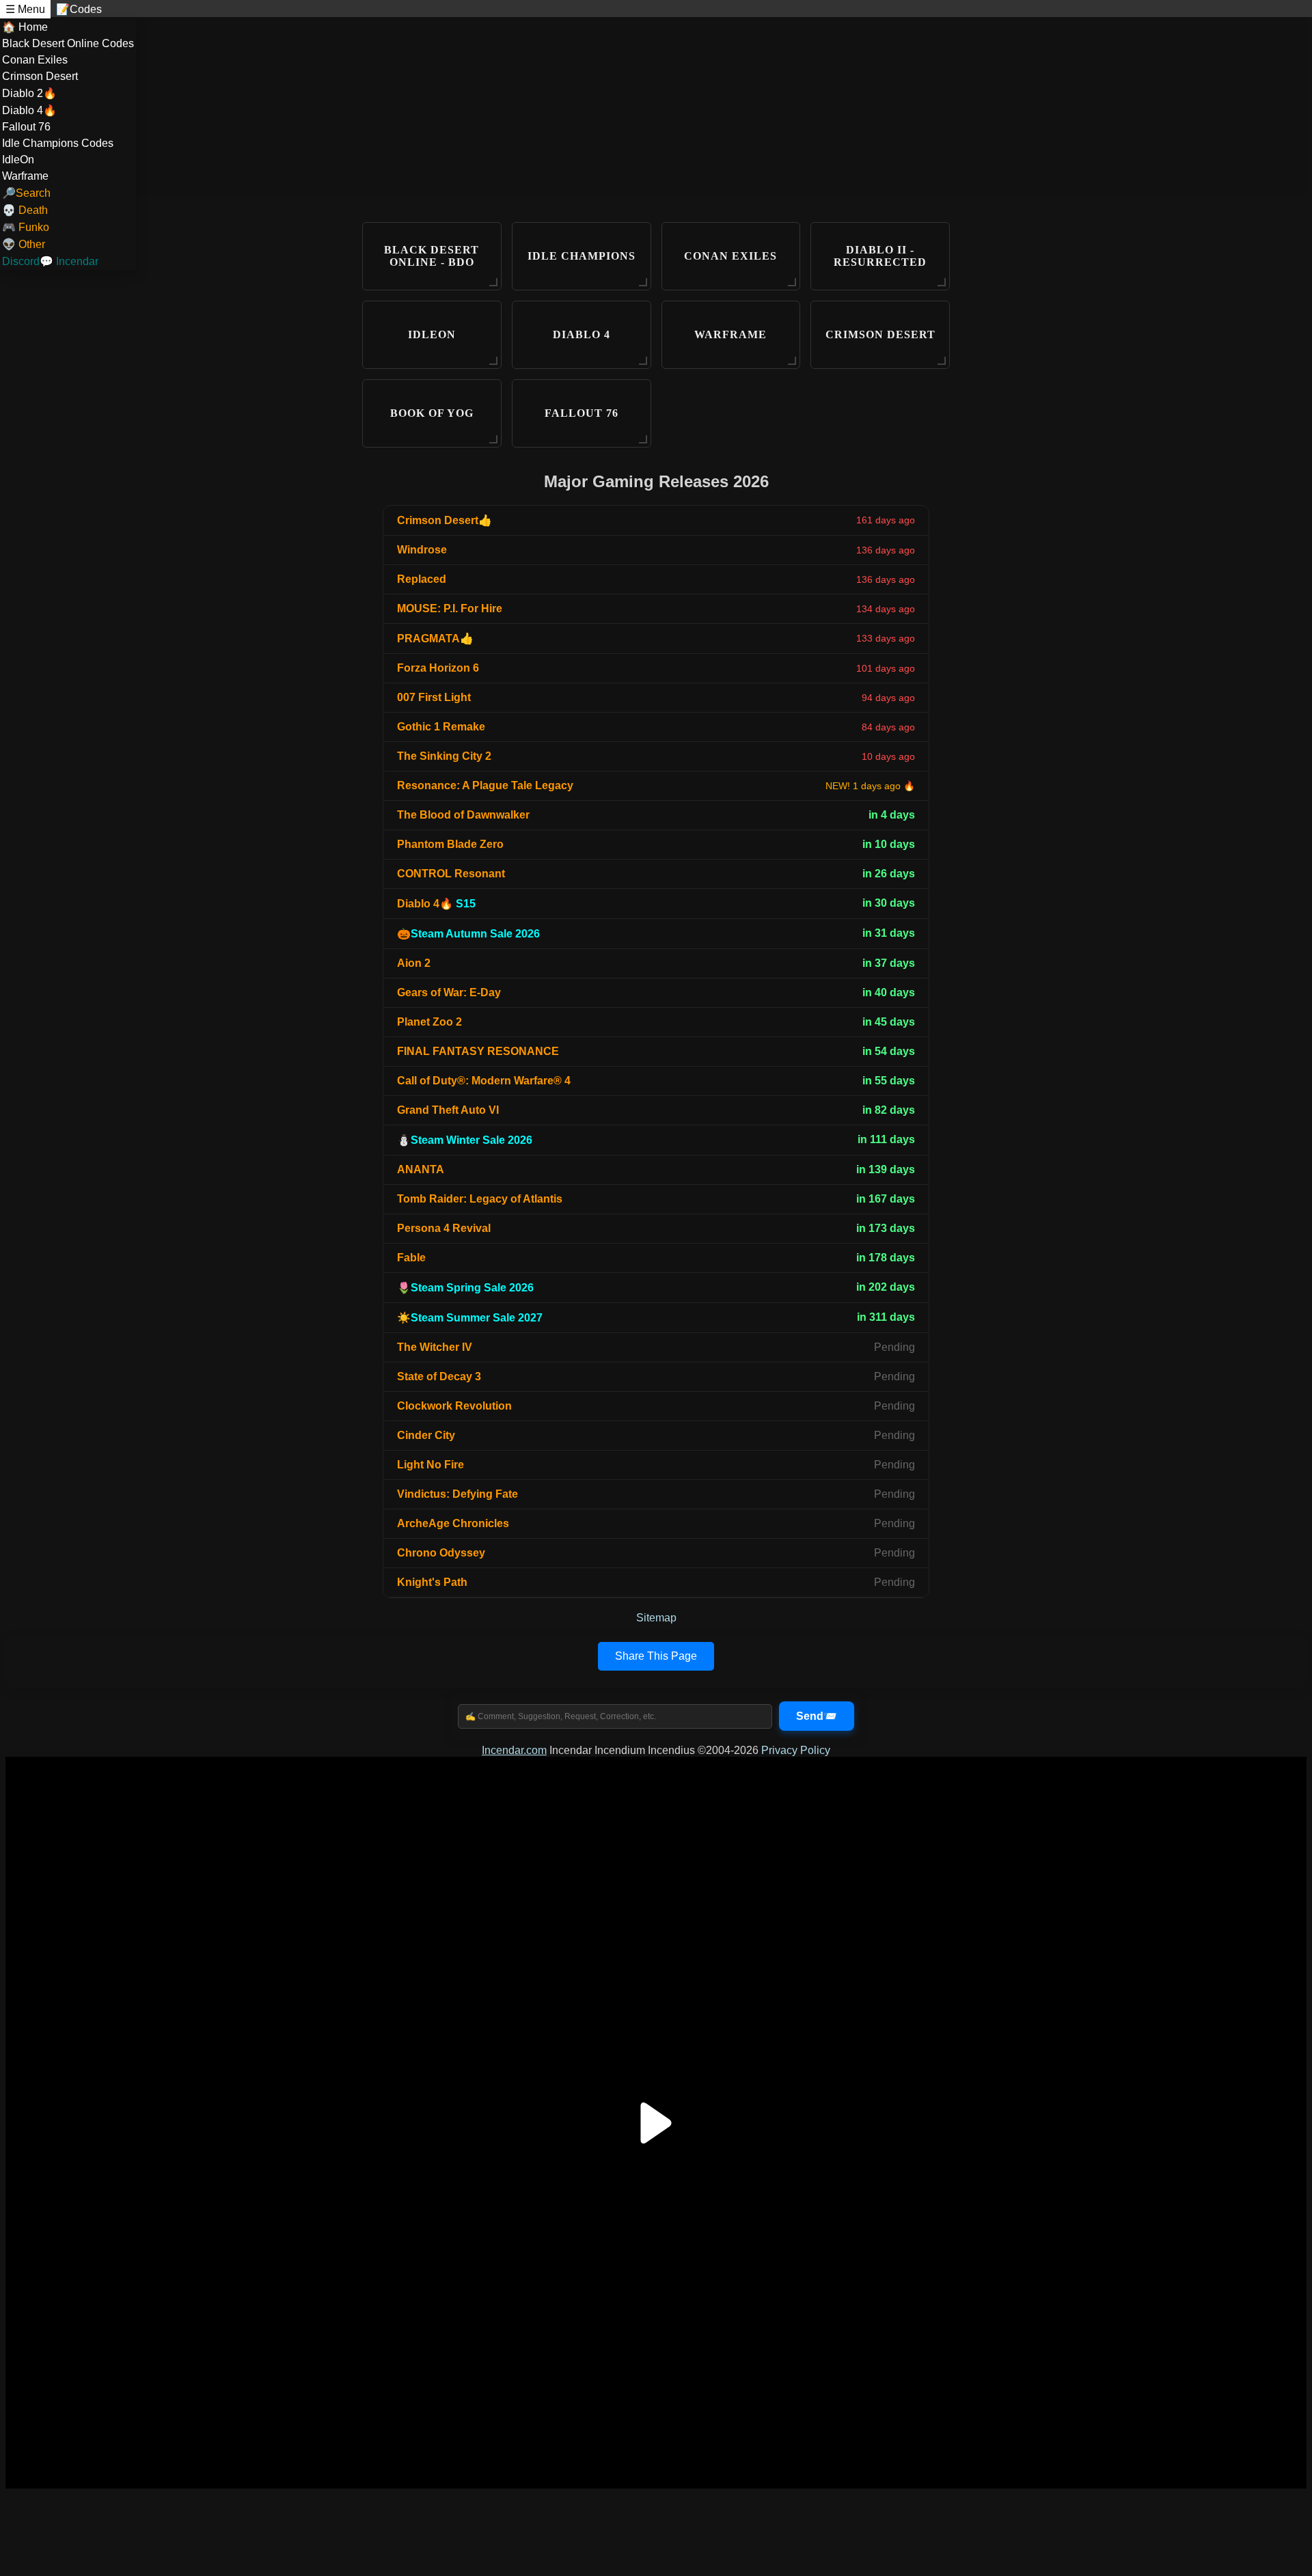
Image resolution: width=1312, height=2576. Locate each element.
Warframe (25, 176)
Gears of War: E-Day (449, 992)
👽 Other (24, 244)
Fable (411, 1258)
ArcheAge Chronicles (453, 1523)
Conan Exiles (35, 60)
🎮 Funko (26, 227)
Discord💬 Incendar (50, 261)
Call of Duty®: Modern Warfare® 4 (484, 1081)
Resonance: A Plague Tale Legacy (485, 785)
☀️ (470, 1318)
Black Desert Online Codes (68, 43)
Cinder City (426, 1435)
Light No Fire (430, 1465)
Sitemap (656, 1618)
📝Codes (79, 9)
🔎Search (26, 193)
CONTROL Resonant (451, 874)
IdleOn (18, 160)
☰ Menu (25, 9)
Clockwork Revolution (454, 1406)
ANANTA (421, 1169)
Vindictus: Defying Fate (457, 1494)
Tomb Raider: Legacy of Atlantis (480, 1199)
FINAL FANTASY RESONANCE (478, 1051)
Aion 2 (414, 963)
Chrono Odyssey (441, 1553)
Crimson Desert (40, 76)
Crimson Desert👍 (445, 520)
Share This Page (656, 1656)
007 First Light (434, 697)
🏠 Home (25, 27)
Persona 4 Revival (444, 1228)
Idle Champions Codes (58, 143)
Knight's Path (432, 1582)
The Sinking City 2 (444, 756)
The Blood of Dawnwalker (463, 815)
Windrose (422, 550)
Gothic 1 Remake (441, 727)
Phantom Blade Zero (450, 844)
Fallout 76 (26, 127)
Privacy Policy (796, 1750)
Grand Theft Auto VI (448, 1110)
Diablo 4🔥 (29, 110)
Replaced (422, 579)
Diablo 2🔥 (29, 93)
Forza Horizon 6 (438, 668)
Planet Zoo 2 (429, 1022)
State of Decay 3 (439, 1376)
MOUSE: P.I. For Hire (450, 608)
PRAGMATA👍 (435, 639)
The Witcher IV (435, 1347)
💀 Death (25, 210)
